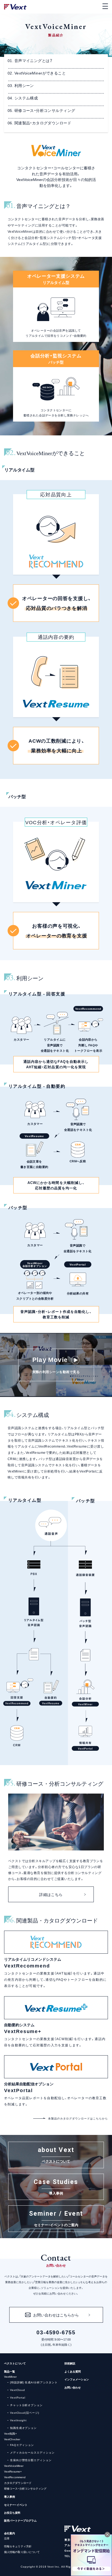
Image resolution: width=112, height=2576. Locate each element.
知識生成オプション (23, 2428)
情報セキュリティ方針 (18, 2546)
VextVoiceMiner (14, 2466)
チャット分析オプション (26, 2405)
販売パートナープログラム (20, 2520)
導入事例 (10, 2496)
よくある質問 (73, 2371)
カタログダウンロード (18, 2483)
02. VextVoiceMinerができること (37, 73)
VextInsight (18, 2420)
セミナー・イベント (16, 2505)
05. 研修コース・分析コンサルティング (41, 110)
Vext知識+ (10, 2433)
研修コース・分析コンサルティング (25, 2488)
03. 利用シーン (21, 85)
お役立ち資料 (12, 2512)
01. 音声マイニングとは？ (30, 60)
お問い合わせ (73, 2387)
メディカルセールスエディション (32, 2452)
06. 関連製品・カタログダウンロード (39, 123)
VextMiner (10, 2376)
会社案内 (10, 2533)
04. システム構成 (23, 98)
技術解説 (70, 2363)
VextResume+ (13, 2471)
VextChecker (12, 2439)
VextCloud (18, 2390)
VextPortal (18, 2397)
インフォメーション (77, 2379)
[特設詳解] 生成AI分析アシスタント (34, 2382)
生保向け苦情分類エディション (31, 2460)
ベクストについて (15, 2363)
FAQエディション (22, 2445)
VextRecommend (15, 2477)
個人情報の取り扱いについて (22, 2552)
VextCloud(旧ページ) (25, 2412)
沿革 (7, 2538)
